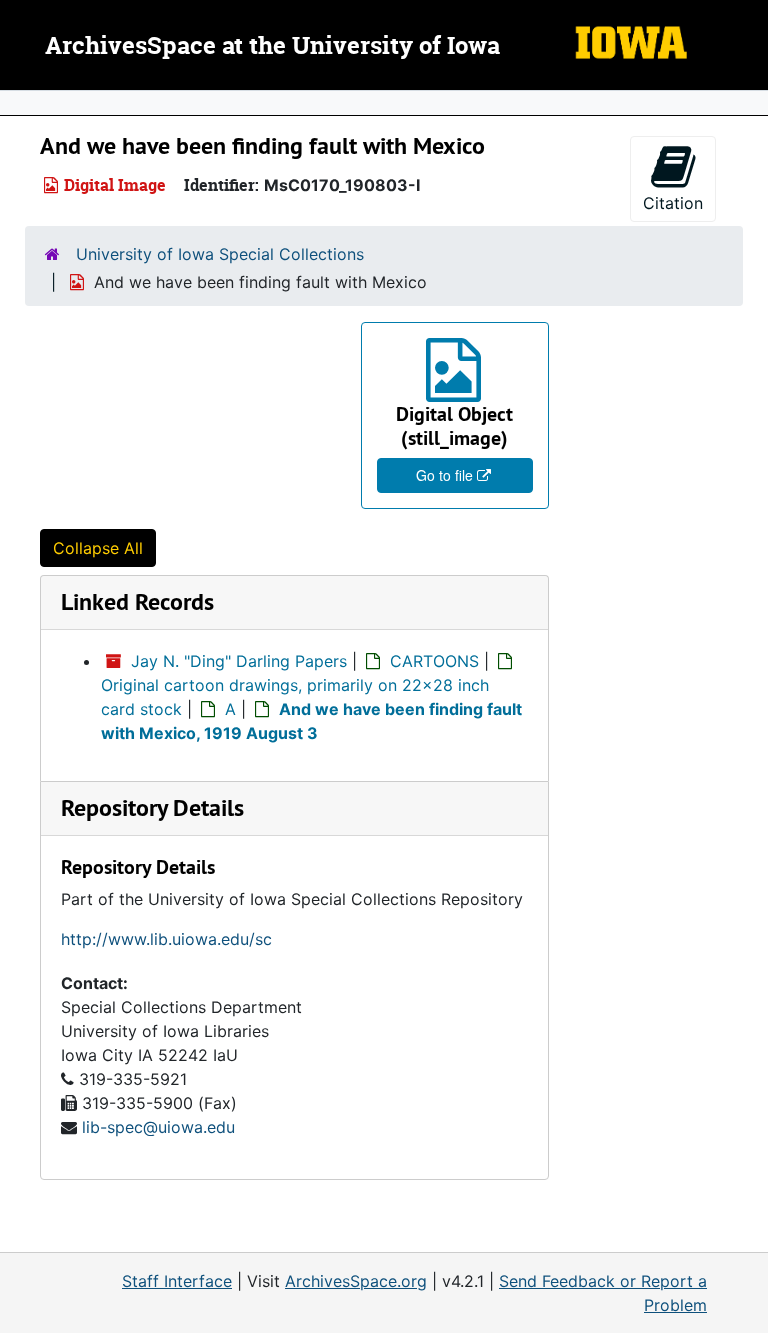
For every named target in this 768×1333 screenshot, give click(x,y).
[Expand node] (748, 103)
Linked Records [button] (137, 601)
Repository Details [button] (152, 807)
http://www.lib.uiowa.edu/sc (166, 939)
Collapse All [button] (98, 548)
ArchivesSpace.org (356, 1281)
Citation (673, 203)
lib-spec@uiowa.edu (158, 1127)
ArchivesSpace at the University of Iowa (272, 47)
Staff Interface (177, 1281)
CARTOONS (434, 661)
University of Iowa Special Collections (220, 254)
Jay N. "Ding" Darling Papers (239, 661)
